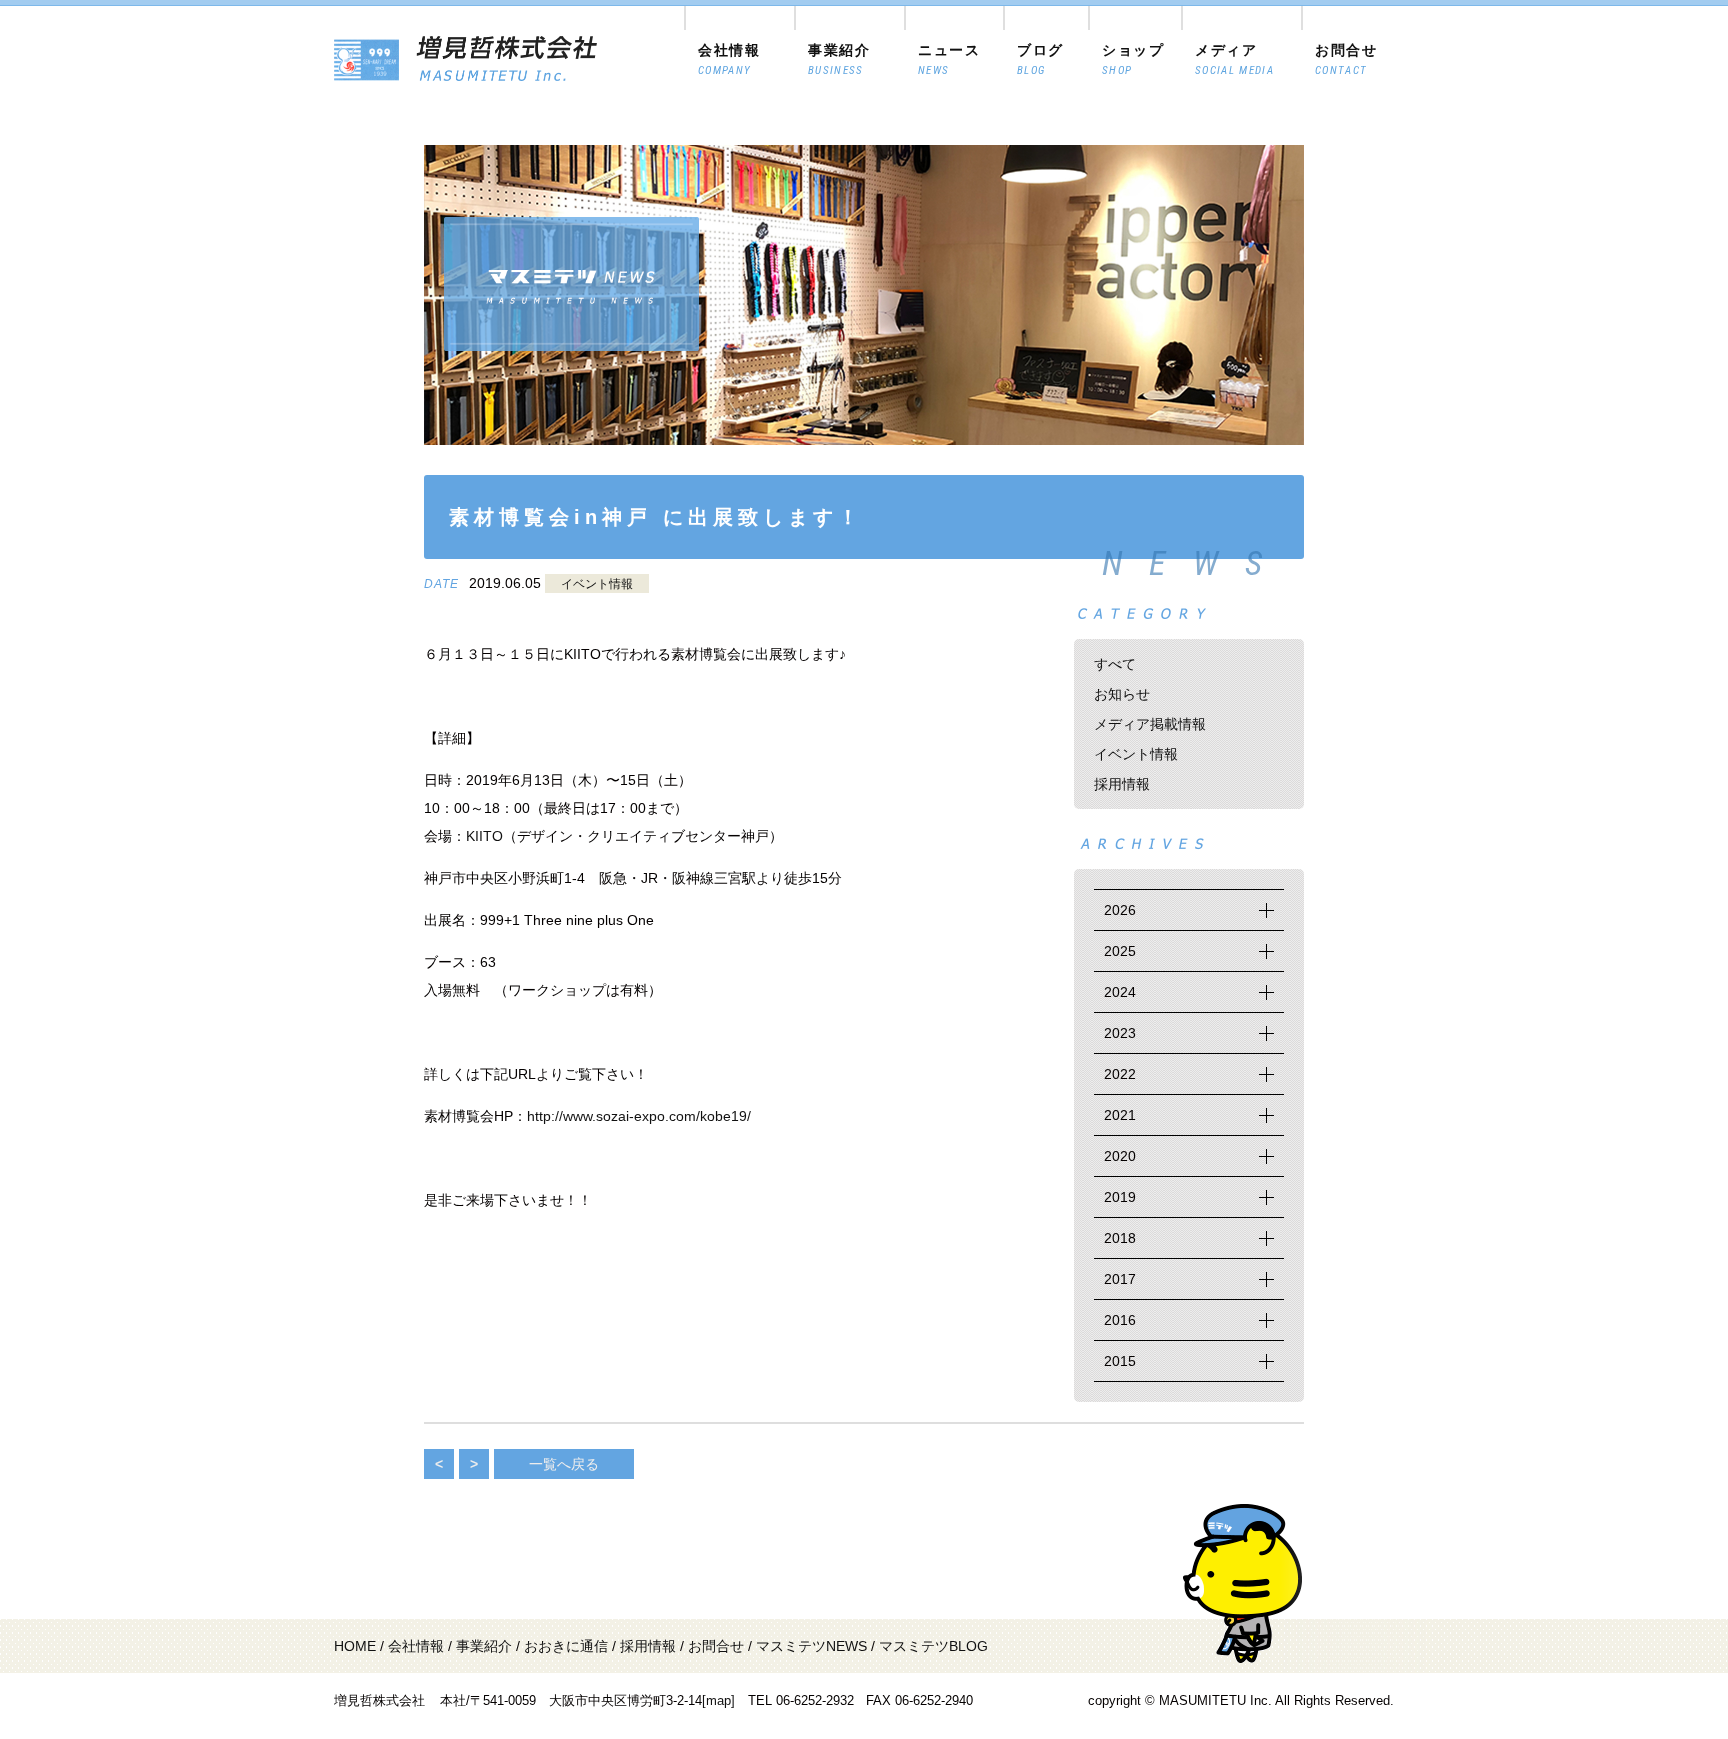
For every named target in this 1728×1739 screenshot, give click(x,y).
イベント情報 (597, 584)
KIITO (484, 836)
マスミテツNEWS (811, 1646)
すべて (1115, 664)
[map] (718, 1700)
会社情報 (416, 1646)
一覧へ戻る (564, 1464)
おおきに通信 (566, 1646)
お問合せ (716, 1646)
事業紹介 (484, 1646)
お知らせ (1122, 694)
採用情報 (1122, 784)
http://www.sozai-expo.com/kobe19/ (639, 1116)
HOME (355, 1646)
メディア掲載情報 (1150, 724)
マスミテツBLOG (933, 1646)
